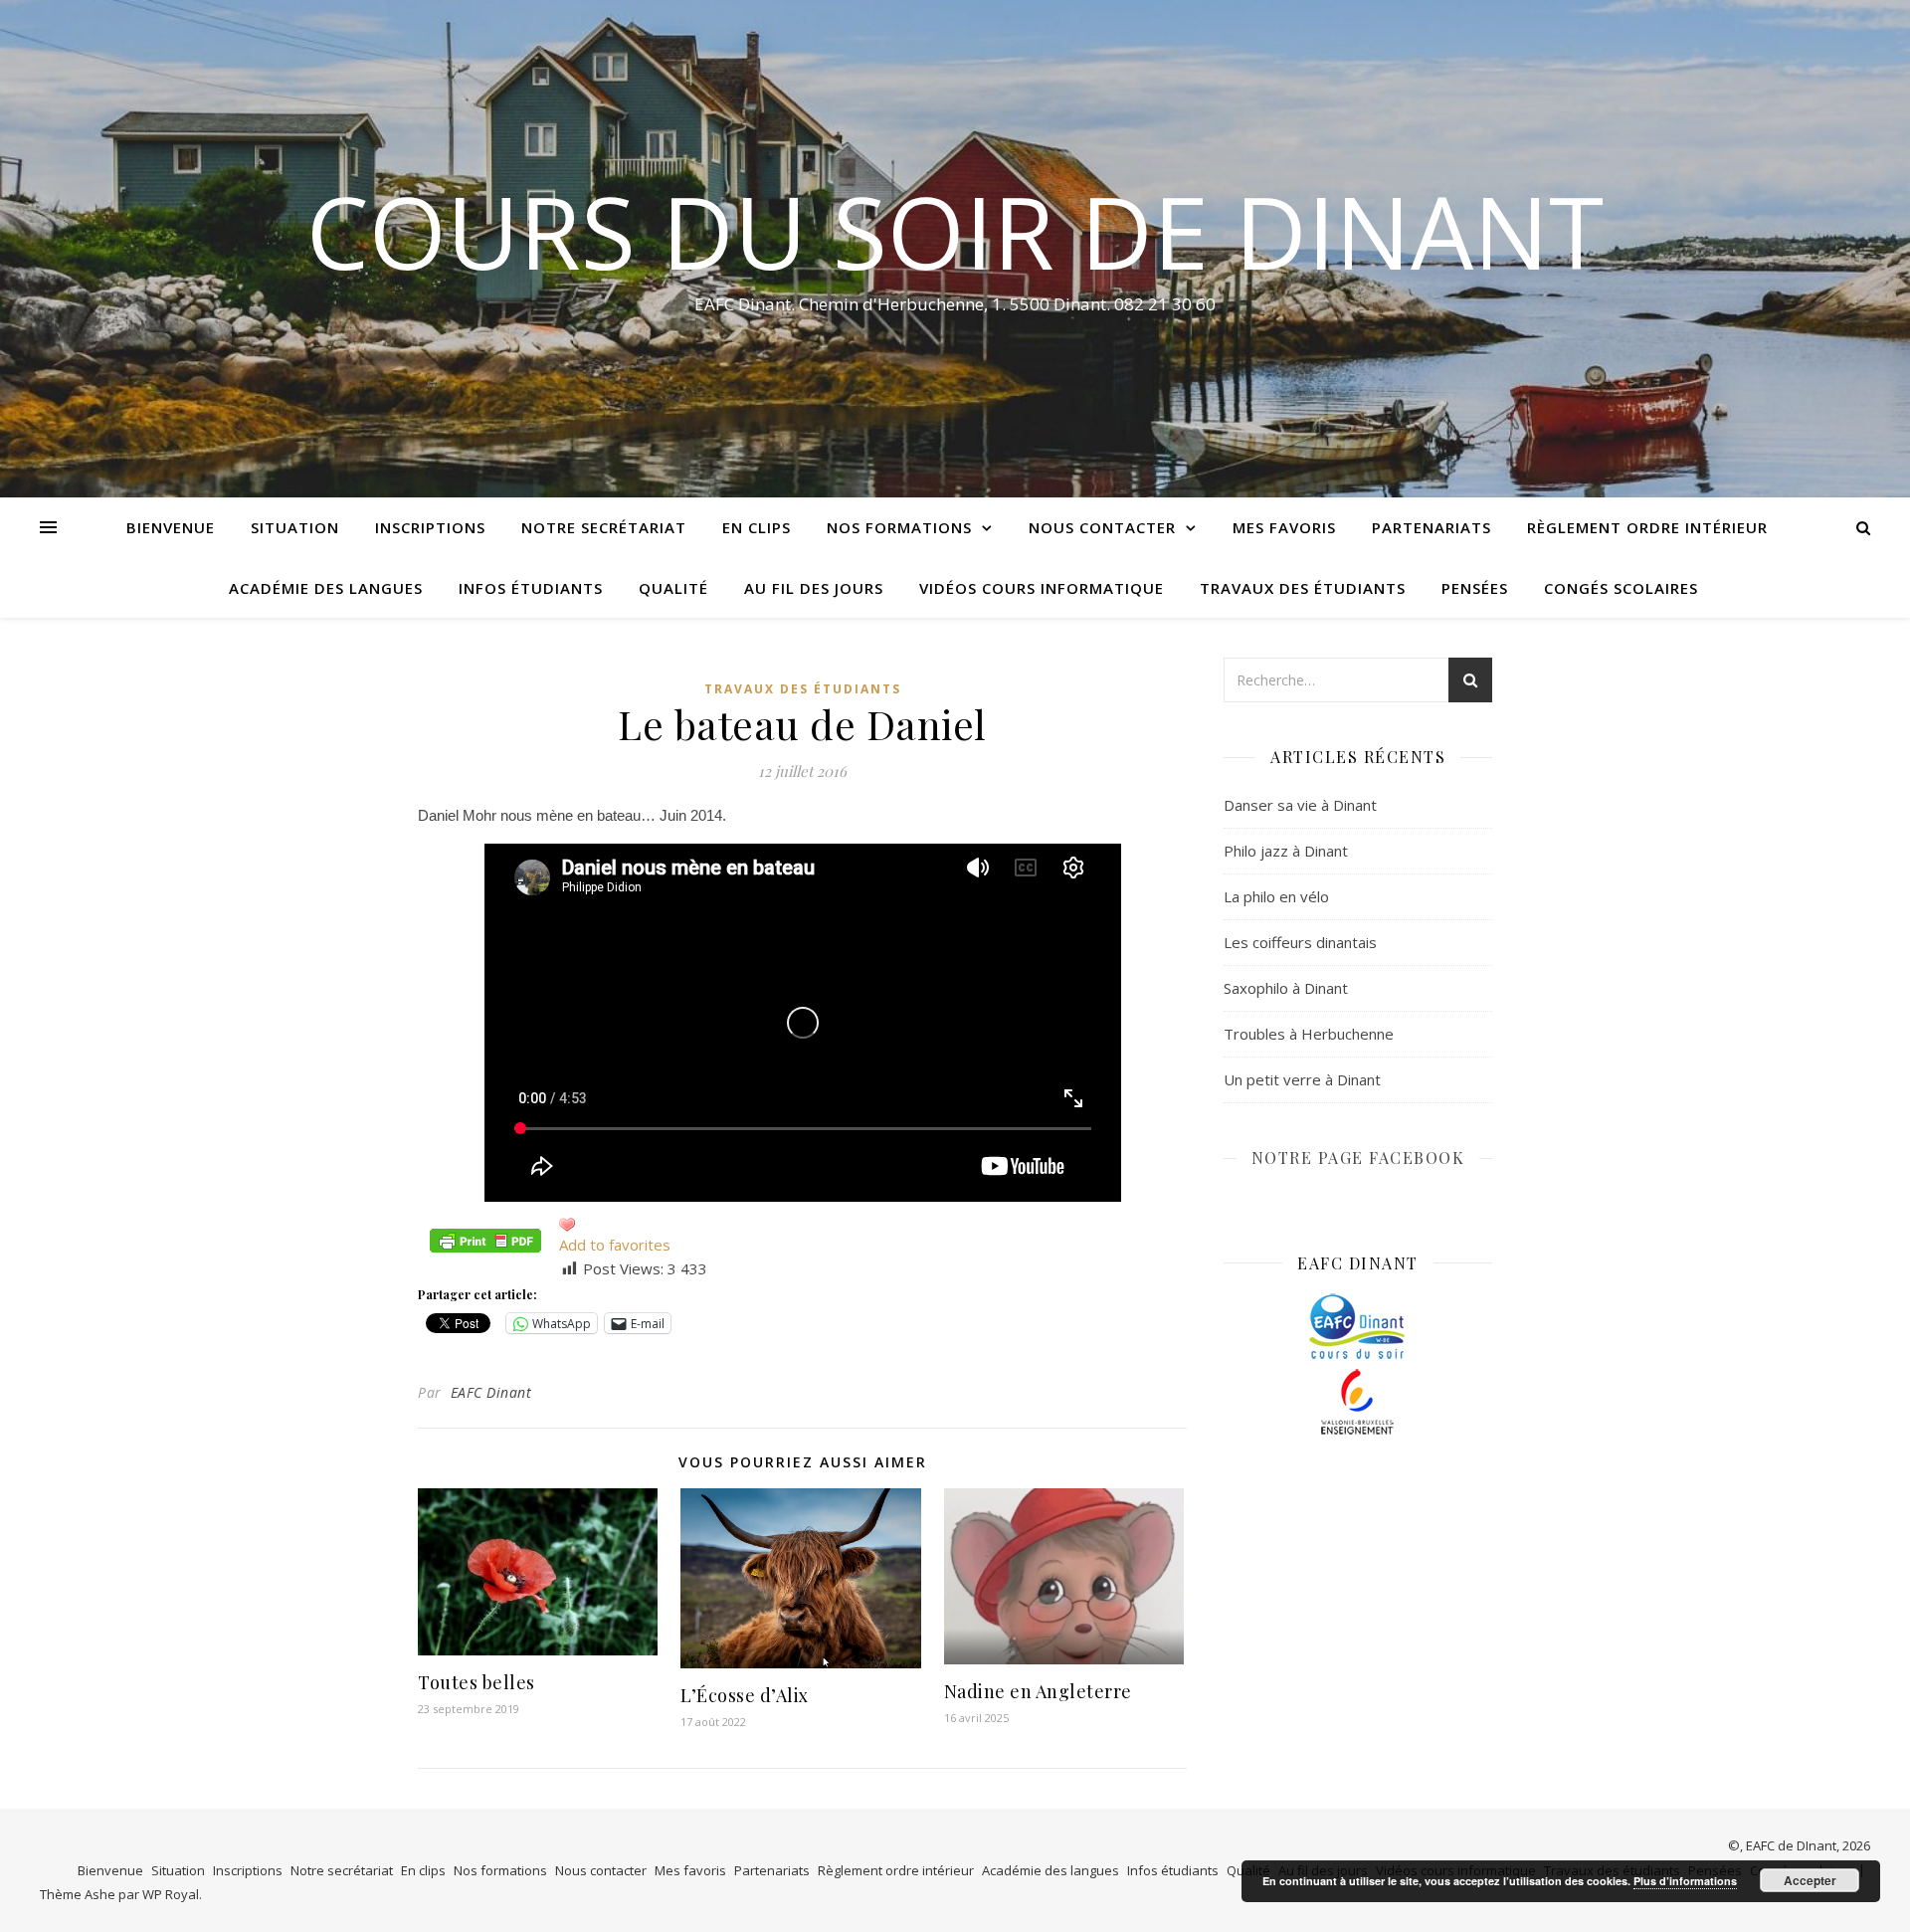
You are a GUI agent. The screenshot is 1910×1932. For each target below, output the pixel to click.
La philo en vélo (1276, 896)
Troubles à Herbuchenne (1309, 1034)
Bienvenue (171, 527)
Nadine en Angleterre (1038, 1691)
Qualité (673, 588)
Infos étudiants (531, 588)
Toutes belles (477, 1682)
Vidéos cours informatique (1042, 588)
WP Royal (171, 1894)
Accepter (1810, 1880)
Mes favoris (1284, 527)
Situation (295, 527)
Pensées (1475, 588)
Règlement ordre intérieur (1647, 527)
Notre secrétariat (604, 527)
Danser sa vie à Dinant (1300, 805)
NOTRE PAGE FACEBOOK (1358, 1158)
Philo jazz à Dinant (1286, 851)
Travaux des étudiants (1303, 588)
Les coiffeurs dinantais (1300, 942)
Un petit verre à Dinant (1302, 1079)
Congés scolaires (1621, 588)
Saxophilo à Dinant (1286, 988)
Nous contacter (1102, 527)
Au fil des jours (814, 588)
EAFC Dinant (491, 1392)
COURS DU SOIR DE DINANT (955, 231)
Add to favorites (615, 1245)
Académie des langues (326, 588)
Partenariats (1432, 527)
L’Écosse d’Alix (745, 1695)
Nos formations (899, 527)
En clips (757, 527)
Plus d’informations (1685, 1881)
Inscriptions (430, 527)
